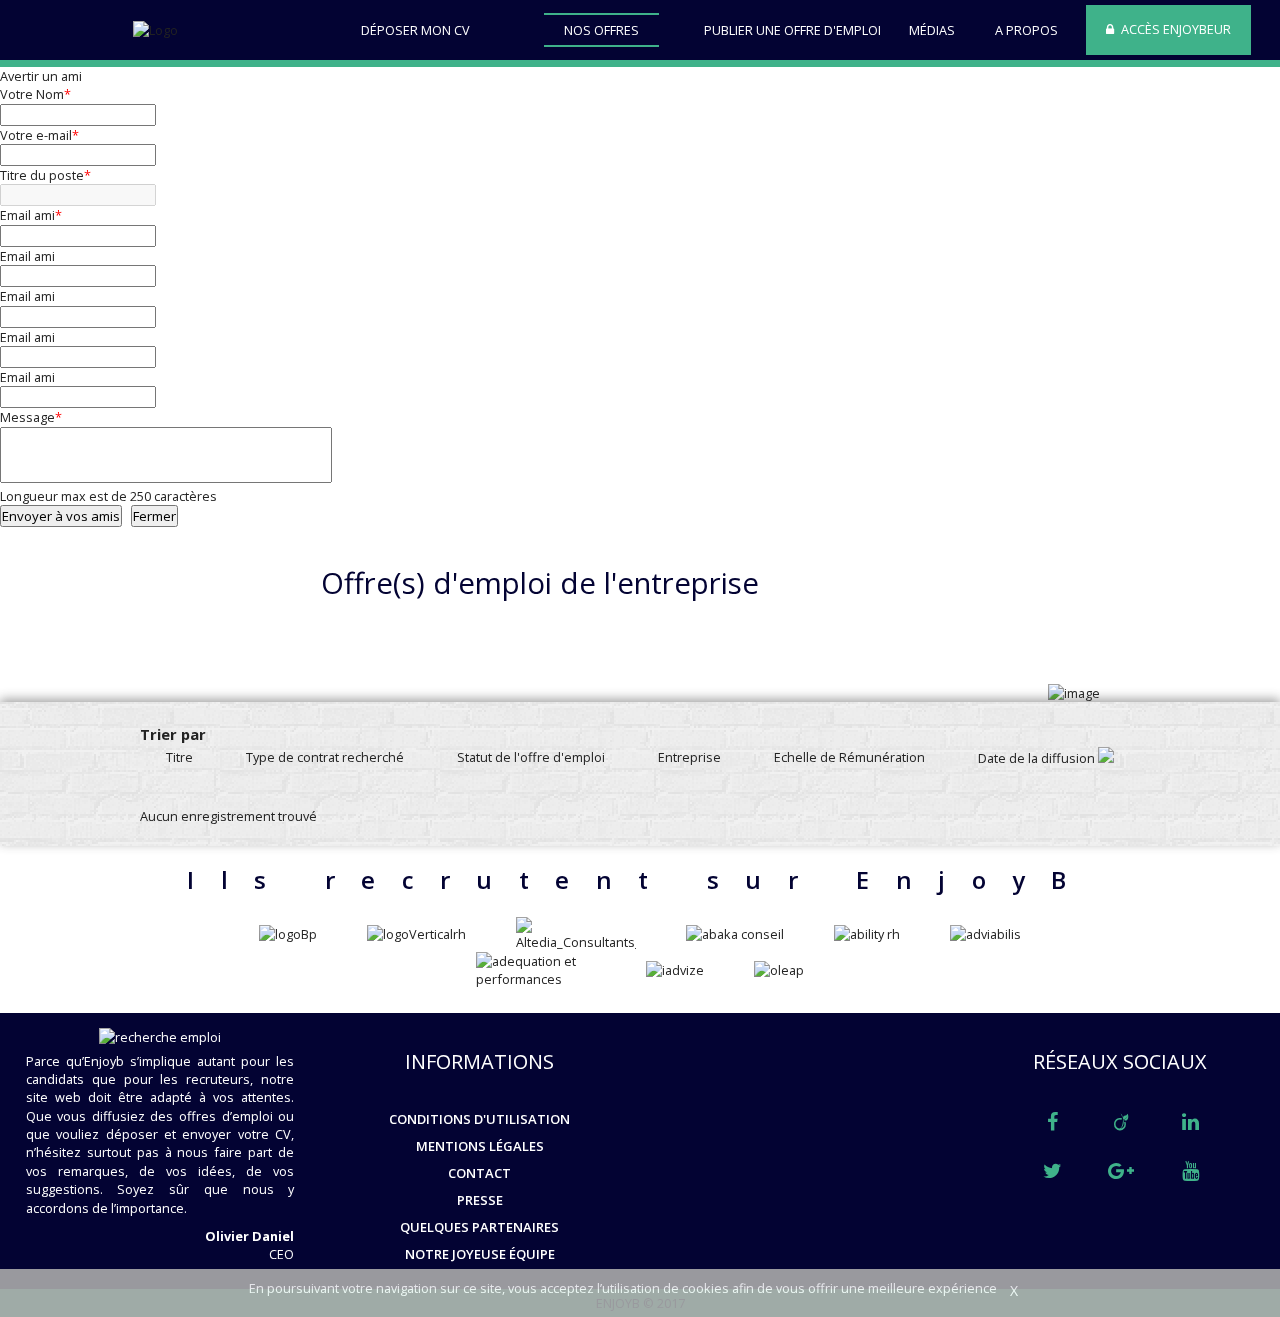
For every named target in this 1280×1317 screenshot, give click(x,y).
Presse (480, 1200)
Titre (179, 757)
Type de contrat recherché (325, 757)
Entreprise (689, 757)
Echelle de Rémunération (849, 757)
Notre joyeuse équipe (480, 1254)
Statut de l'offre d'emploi (531, 757)
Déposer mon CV (415, 30)
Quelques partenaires (479, 1227)
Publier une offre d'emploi (792, 30)
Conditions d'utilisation (479, 1119)
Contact (479, 1173)
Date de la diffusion (1038, 758)
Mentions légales (480, 1146)
